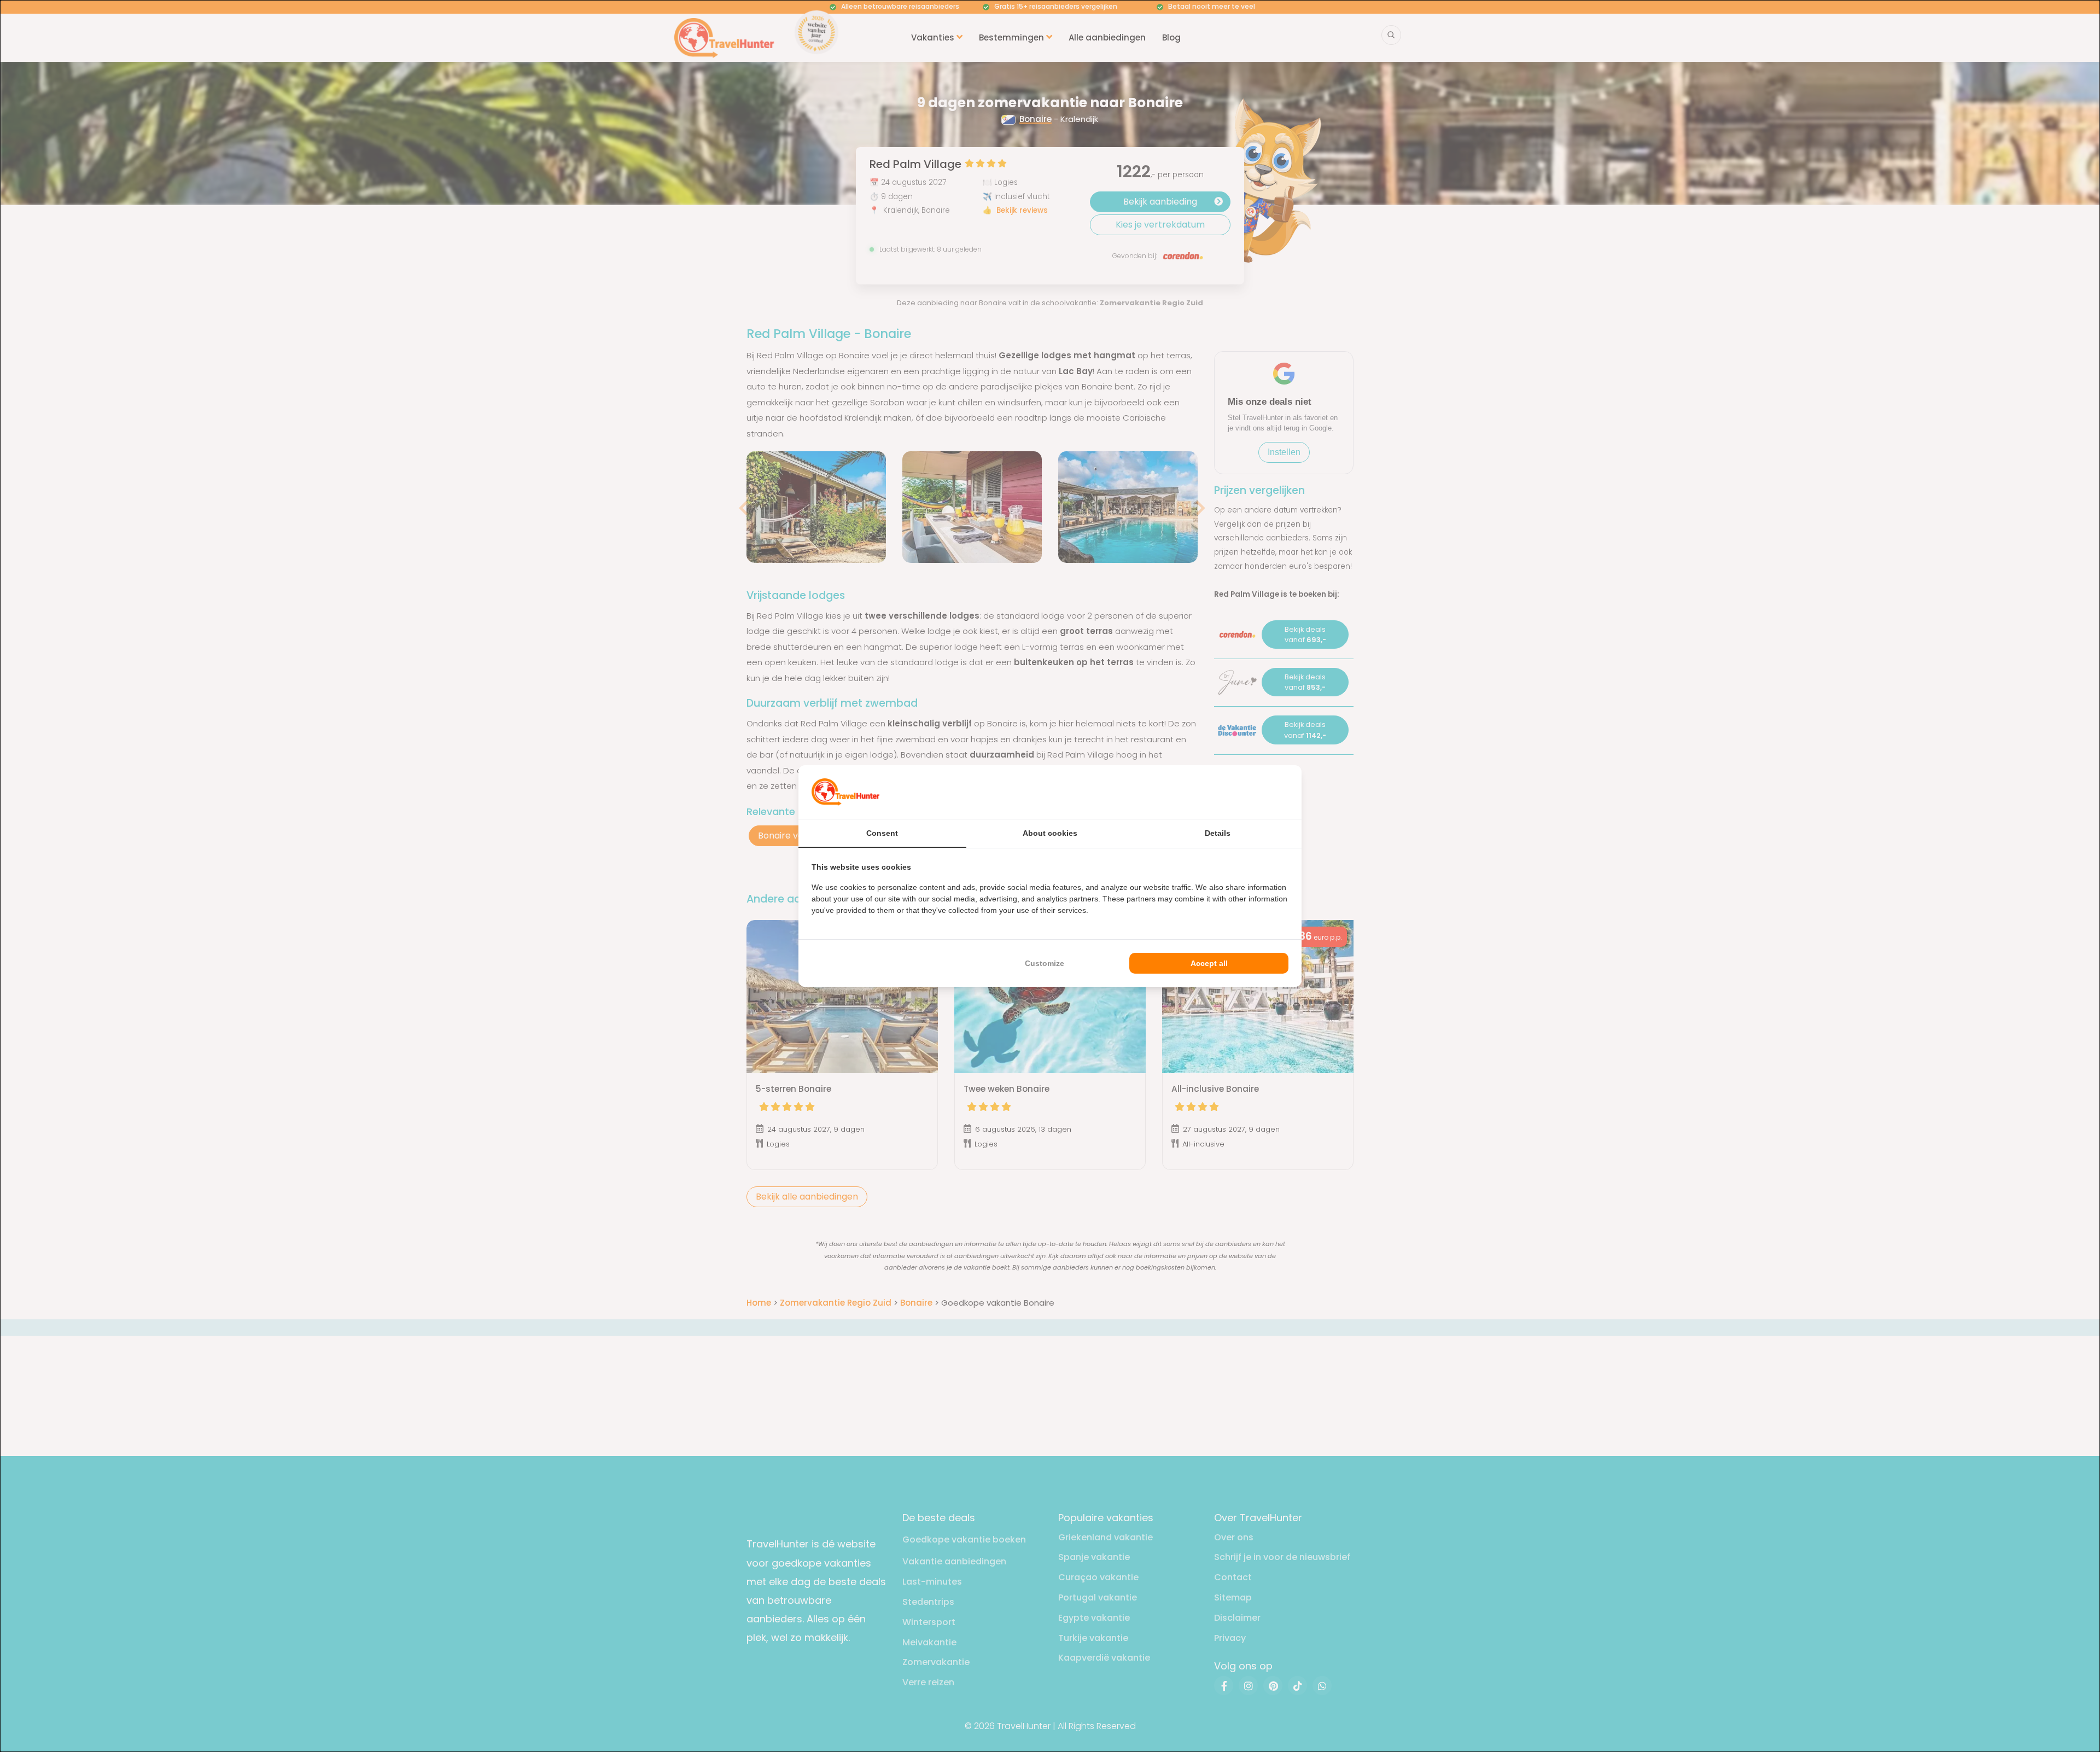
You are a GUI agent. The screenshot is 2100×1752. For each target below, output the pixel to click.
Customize (1045, 963)
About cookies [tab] (1050, 833)
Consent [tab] (882, 833)
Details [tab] (1218, 833)
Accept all (1209, 963)
